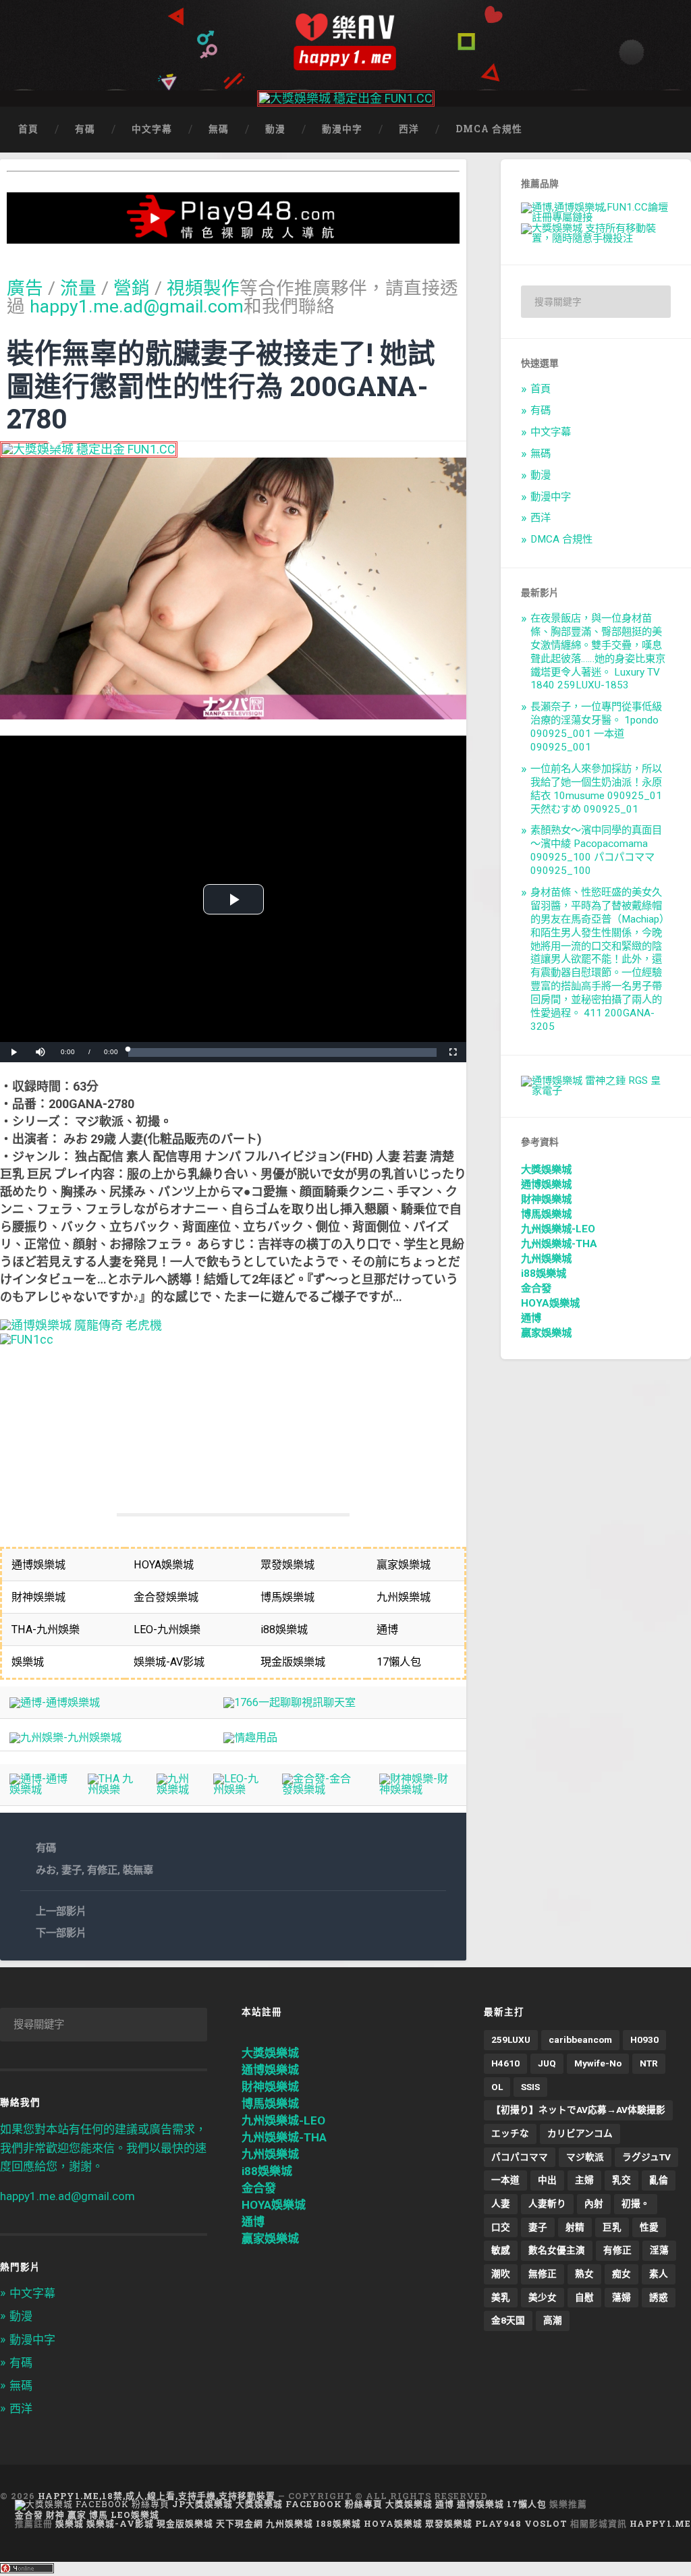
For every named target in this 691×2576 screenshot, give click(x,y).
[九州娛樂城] (175, 1789)
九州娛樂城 (546, 1259)
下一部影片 (61, 1933)
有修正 (102, 1870)
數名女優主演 (557, 2250)
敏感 (501, 2250)
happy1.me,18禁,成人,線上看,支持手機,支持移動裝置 (157, 2496)
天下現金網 (240, 2523)
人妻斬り (547, 2203)
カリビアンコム (580, 2133)
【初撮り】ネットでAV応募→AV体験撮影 (578, 2110)
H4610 (505, 2063)
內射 (594, 2203)
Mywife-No (598, 2063)
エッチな (510, 2133)
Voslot (546, 2523)
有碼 (85, 129)
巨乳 (612, 2227)
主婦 (584, 2180)
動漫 (275, 129)
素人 (659, 2274)
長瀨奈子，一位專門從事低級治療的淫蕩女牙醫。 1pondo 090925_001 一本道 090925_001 (596, 727)
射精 (575, 2227)
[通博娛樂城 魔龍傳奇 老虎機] (81, 1325)
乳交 (621, 2180)
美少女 (543, 2297)
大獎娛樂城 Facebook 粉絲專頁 (309, 2504)
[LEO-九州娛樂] (239, 1789)
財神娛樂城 (546, 1199)
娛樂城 (70, 2523)
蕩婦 (621, 2297)
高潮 (553, 2320)
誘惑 (659, 2297)
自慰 (584, 2297)
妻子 (72, 1870)
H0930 (644, 2039)
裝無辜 (138, 1870)
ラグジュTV (646, 2157)
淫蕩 (659, 2250)
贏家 (77, 2515)
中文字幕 (152, 129)
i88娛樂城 (544, 1273)
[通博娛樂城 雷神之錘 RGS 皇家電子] (596, 1091)
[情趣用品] (250, 1737)
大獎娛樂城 (546, 1170)
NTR (649, 2063)
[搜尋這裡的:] (596, 302)
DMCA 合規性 (489, 129)
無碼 (219, 129)
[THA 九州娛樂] (113, 1789)
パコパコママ (520, 2157)
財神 (55, 2515)
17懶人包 (527, 2504)
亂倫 (659, 2180)
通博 (531, 1318)
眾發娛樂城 (449, 2523)
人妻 (501, 2203)
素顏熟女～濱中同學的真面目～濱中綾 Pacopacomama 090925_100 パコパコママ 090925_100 (596, 850)
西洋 (409, 129)
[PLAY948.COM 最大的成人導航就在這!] (233, 237)
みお (46, 1870)
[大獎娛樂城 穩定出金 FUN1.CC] (346, 98)
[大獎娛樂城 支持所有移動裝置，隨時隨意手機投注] (596, 238)
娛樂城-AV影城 (120, 2523)
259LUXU (511, 2039)
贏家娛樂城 (546, 1333)
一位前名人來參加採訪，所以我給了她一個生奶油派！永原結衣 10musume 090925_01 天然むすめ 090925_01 (596, 789)
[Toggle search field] (668, 130)
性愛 (649, 2227)
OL (497, 2087)
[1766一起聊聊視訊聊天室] (289, 1702)
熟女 (584, 2274)
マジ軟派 (585, 2157)
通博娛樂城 (546, 1184)
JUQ (547, 2063)
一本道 (505, 2180)
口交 (501, 2227)
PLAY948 (498, 2523)
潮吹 (501, 2274)
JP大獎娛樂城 (202, 2504)
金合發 (536, 1288)
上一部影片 (61, 1911)
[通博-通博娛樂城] (55, 1702)
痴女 (621, 2274)
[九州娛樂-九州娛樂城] (65, 1737)
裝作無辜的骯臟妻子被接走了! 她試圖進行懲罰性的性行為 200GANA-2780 (221, 385)
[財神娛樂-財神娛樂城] (418, 1789)
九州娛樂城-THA (559, 1244)
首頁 (28, 129)
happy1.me (660, 2523)
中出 (547, 2180)
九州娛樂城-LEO (558, 1229)
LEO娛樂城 (135, 2515)
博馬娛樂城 (546, 1214)
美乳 (501, 2297)
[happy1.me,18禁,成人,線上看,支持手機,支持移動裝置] (345, 42)
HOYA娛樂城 (550, 1303)
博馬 (99, 2515)
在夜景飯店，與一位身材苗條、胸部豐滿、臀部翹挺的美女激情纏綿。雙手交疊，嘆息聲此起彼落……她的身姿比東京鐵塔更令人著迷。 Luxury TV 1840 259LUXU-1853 (598, 652)
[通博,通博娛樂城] (596, 217)
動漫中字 (342, 129)
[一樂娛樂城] (27, 1339)
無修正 (543, 2274)
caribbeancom (580, 2039)
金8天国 (508, 2320)
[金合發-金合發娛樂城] (321, 1789)
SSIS (530, 2087)
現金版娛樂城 (185, 2523)
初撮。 (636, 2203)
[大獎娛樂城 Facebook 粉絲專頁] (92, 2504)
